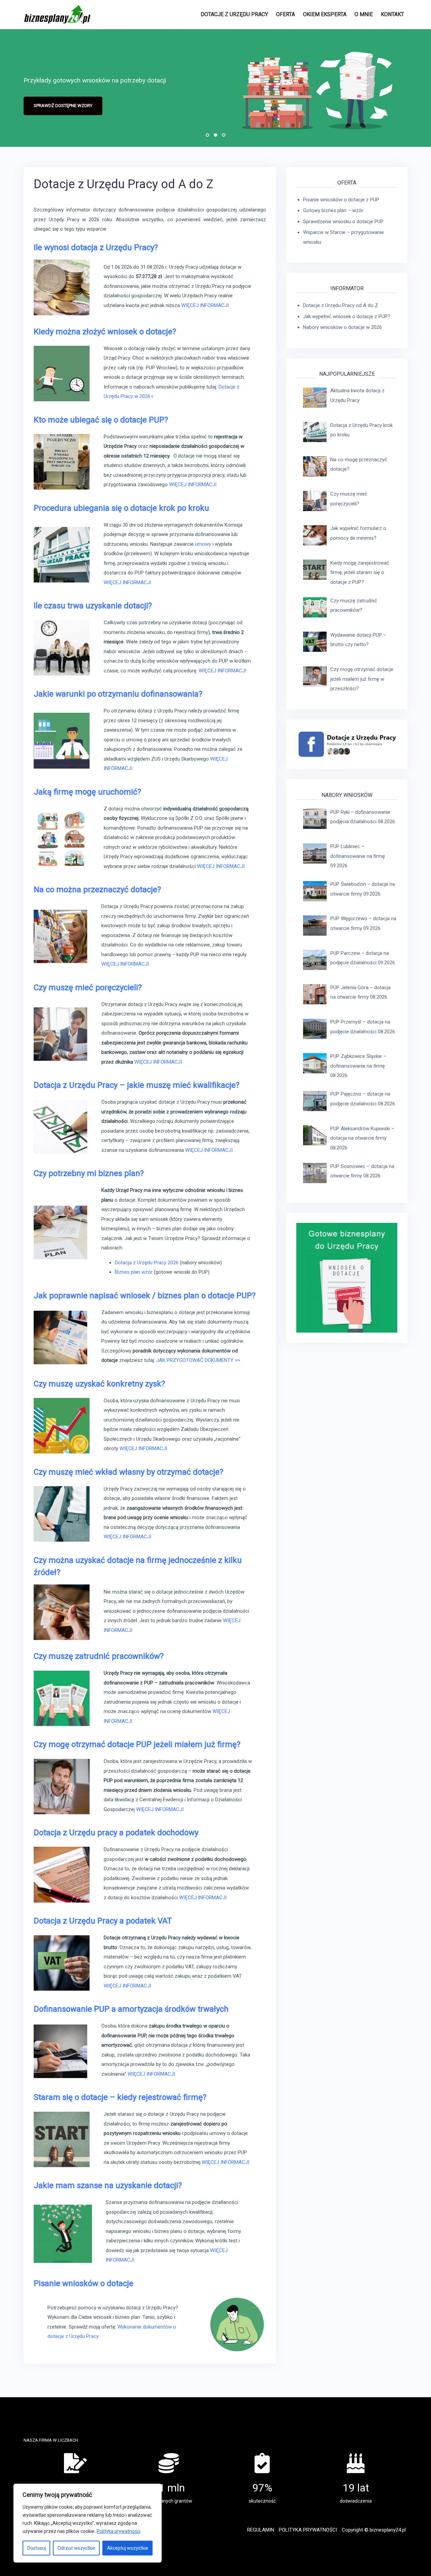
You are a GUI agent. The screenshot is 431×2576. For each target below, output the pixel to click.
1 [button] (207, 135)
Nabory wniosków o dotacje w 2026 (342, 327)
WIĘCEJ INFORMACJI (205, 305)
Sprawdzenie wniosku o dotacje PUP (343, 222)
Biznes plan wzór (134, 1272)
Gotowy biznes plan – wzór (333, 210)
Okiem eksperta (325, 14)
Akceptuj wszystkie (128, 2548)
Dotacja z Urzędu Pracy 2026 (147, 1263)
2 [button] (215, 135)
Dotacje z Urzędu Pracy (234, 14)
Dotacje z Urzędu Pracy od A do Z (341, 305)
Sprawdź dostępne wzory (63, 106)
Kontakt (392, 14)
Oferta (286, 14)
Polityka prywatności (119, 2531)
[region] (88, 2523)
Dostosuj (37, 2548)
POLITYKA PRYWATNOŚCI (308, 2530)
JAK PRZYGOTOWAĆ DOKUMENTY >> (198, 1360)
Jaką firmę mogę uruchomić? (87, 792)
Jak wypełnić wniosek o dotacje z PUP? (347, 316)
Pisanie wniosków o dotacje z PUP (341, 200)
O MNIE (364, 14)
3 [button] (224, 135)
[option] (215, 88)
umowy (203, 544)
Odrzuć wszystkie (76, 2548)
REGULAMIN (261, 2530)
